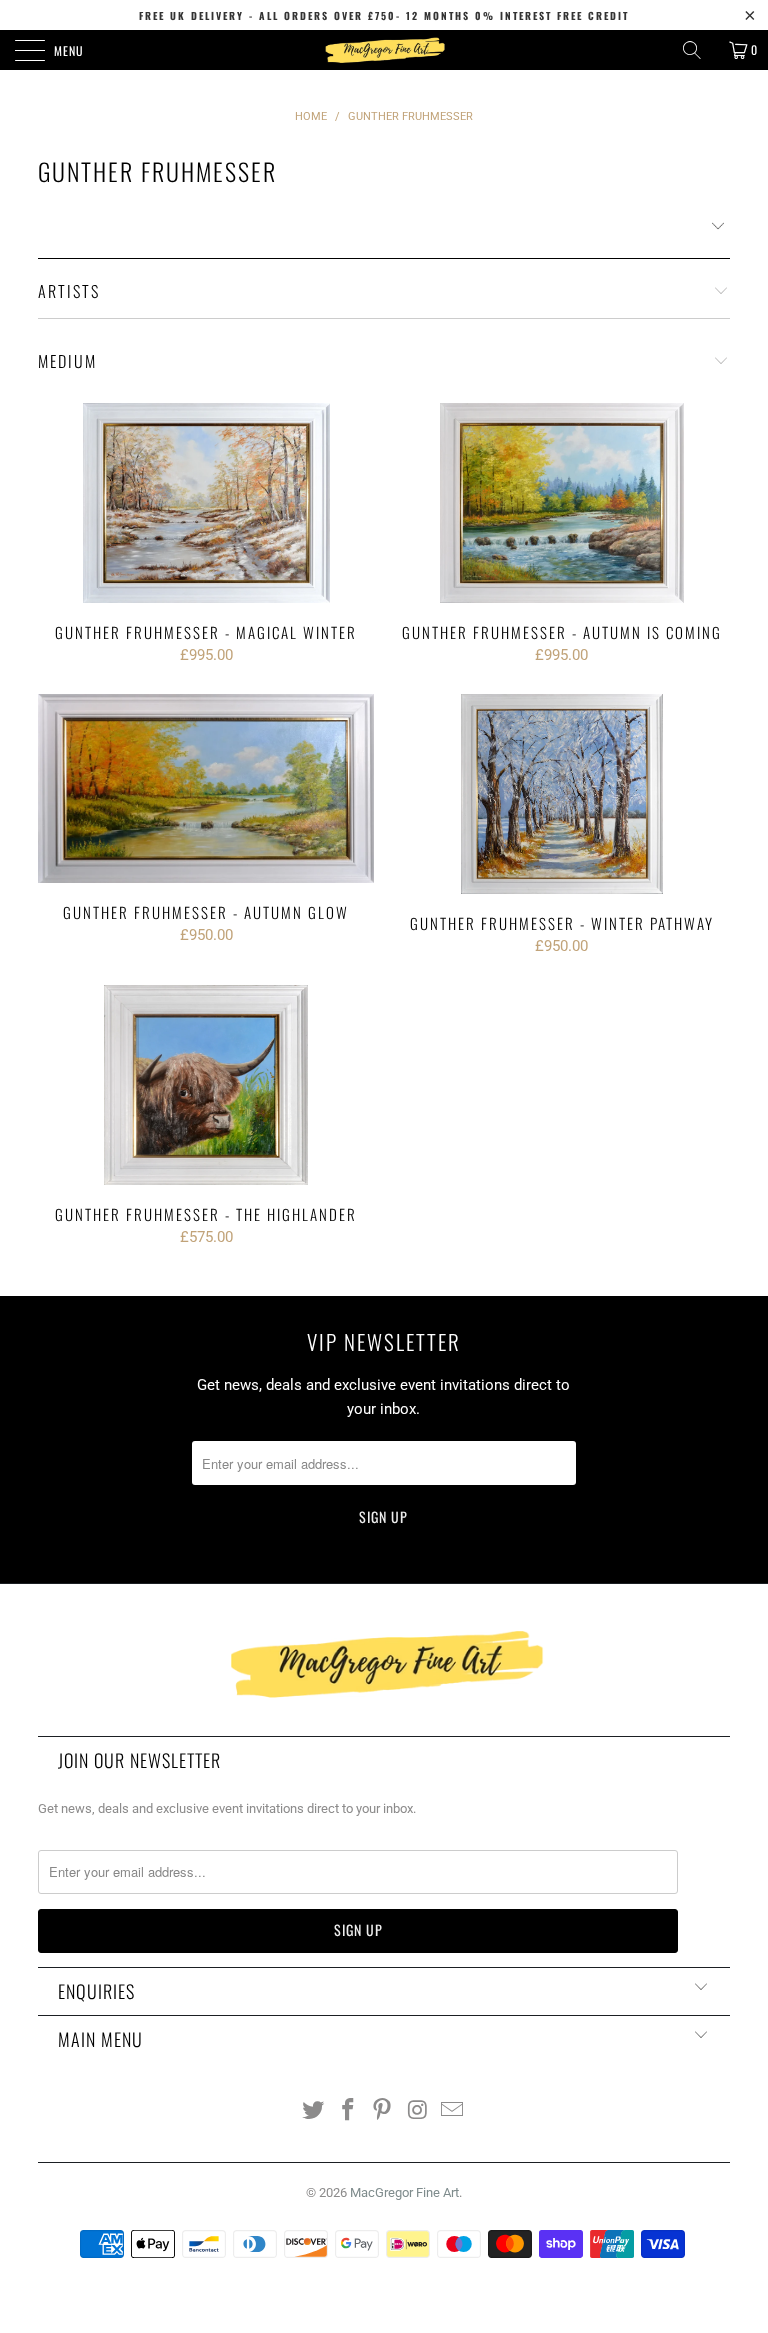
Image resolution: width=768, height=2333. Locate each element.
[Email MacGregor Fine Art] (453, 2111)
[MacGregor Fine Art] (384, 50)
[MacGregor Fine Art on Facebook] (348, 2111)
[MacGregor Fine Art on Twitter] (314, 2111)
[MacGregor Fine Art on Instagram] (418, 2111)
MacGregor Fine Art (404, 2192)
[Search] (699, 50)
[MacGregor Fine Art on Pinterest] (383, 2111)
